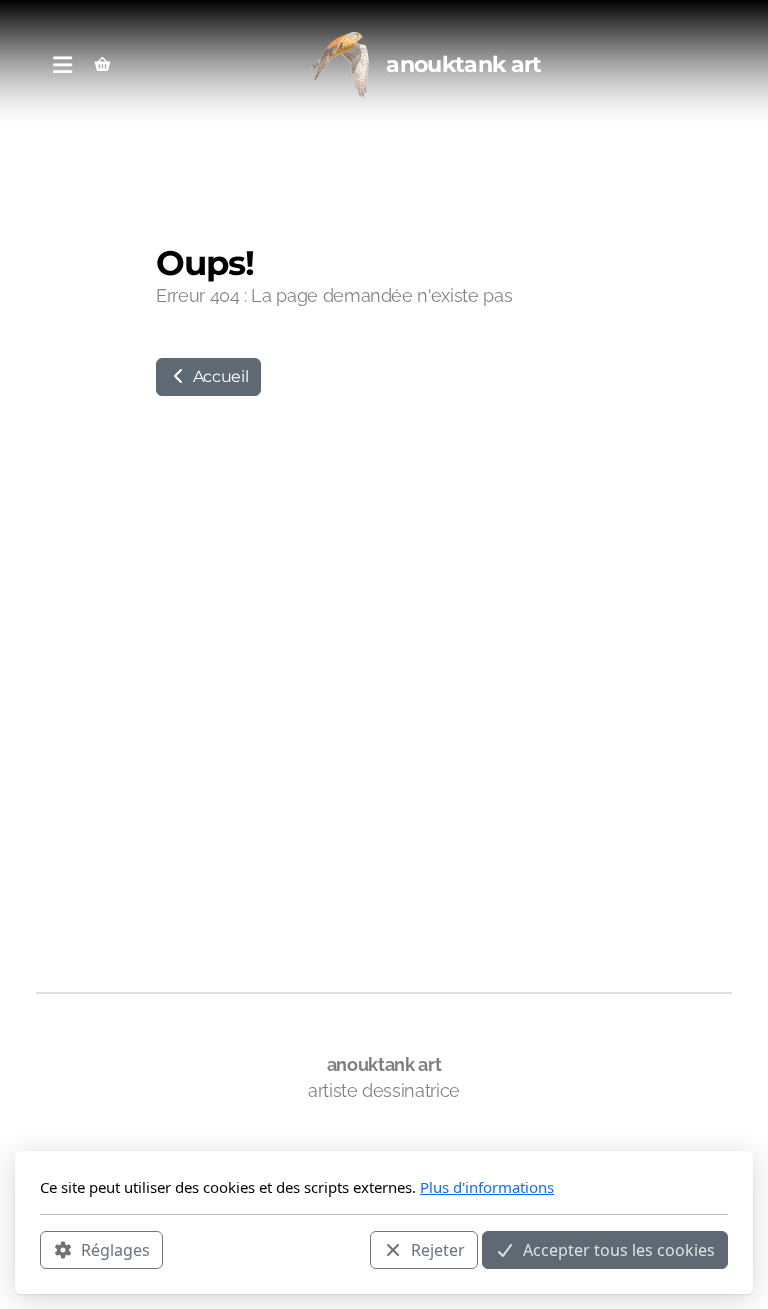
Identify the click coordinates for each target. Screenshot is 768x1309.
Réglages (115, 1250)
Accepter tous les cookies (619, 1250)
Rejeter (438, 1250)
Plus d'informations (487, 1187)
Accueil (218, 376)
